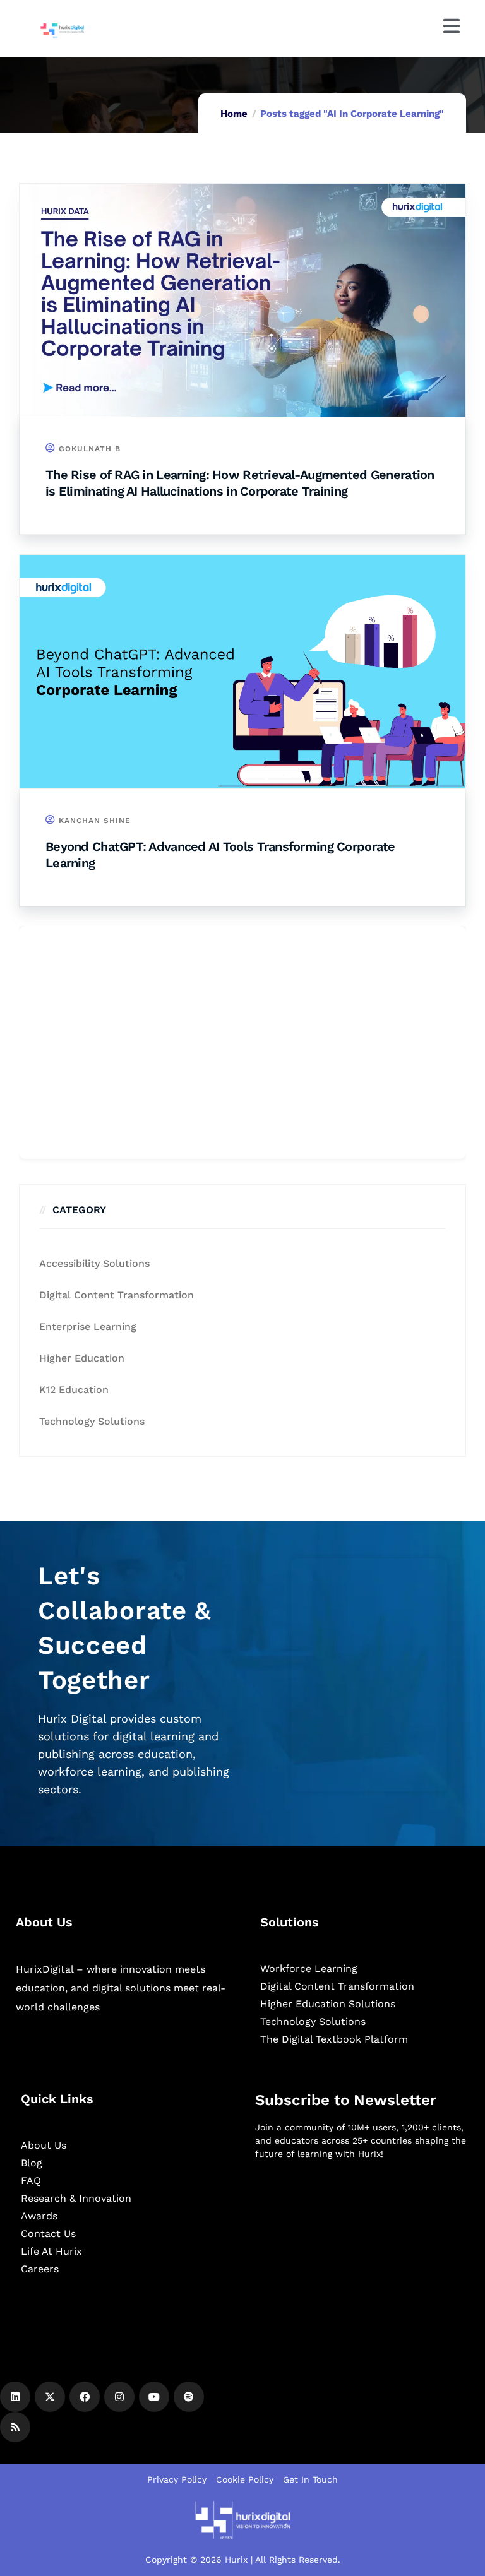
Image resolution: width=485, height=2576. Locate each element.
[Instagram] (119, 2397)
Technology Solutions (92, 1421)
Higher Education (82, 1358)
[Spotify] (189, 2397)
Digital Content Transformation (117, 1295)
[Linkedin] (15, 2397)
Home (234, 114)
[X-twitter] (50, 2397)
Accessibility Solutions (94, 1263)
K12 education (74, 1390)
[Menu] (452, 26)
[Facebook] (85, 2397)
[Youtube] (154, 2397)
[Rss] (15, 2427)
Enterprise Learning (88, 1327)
